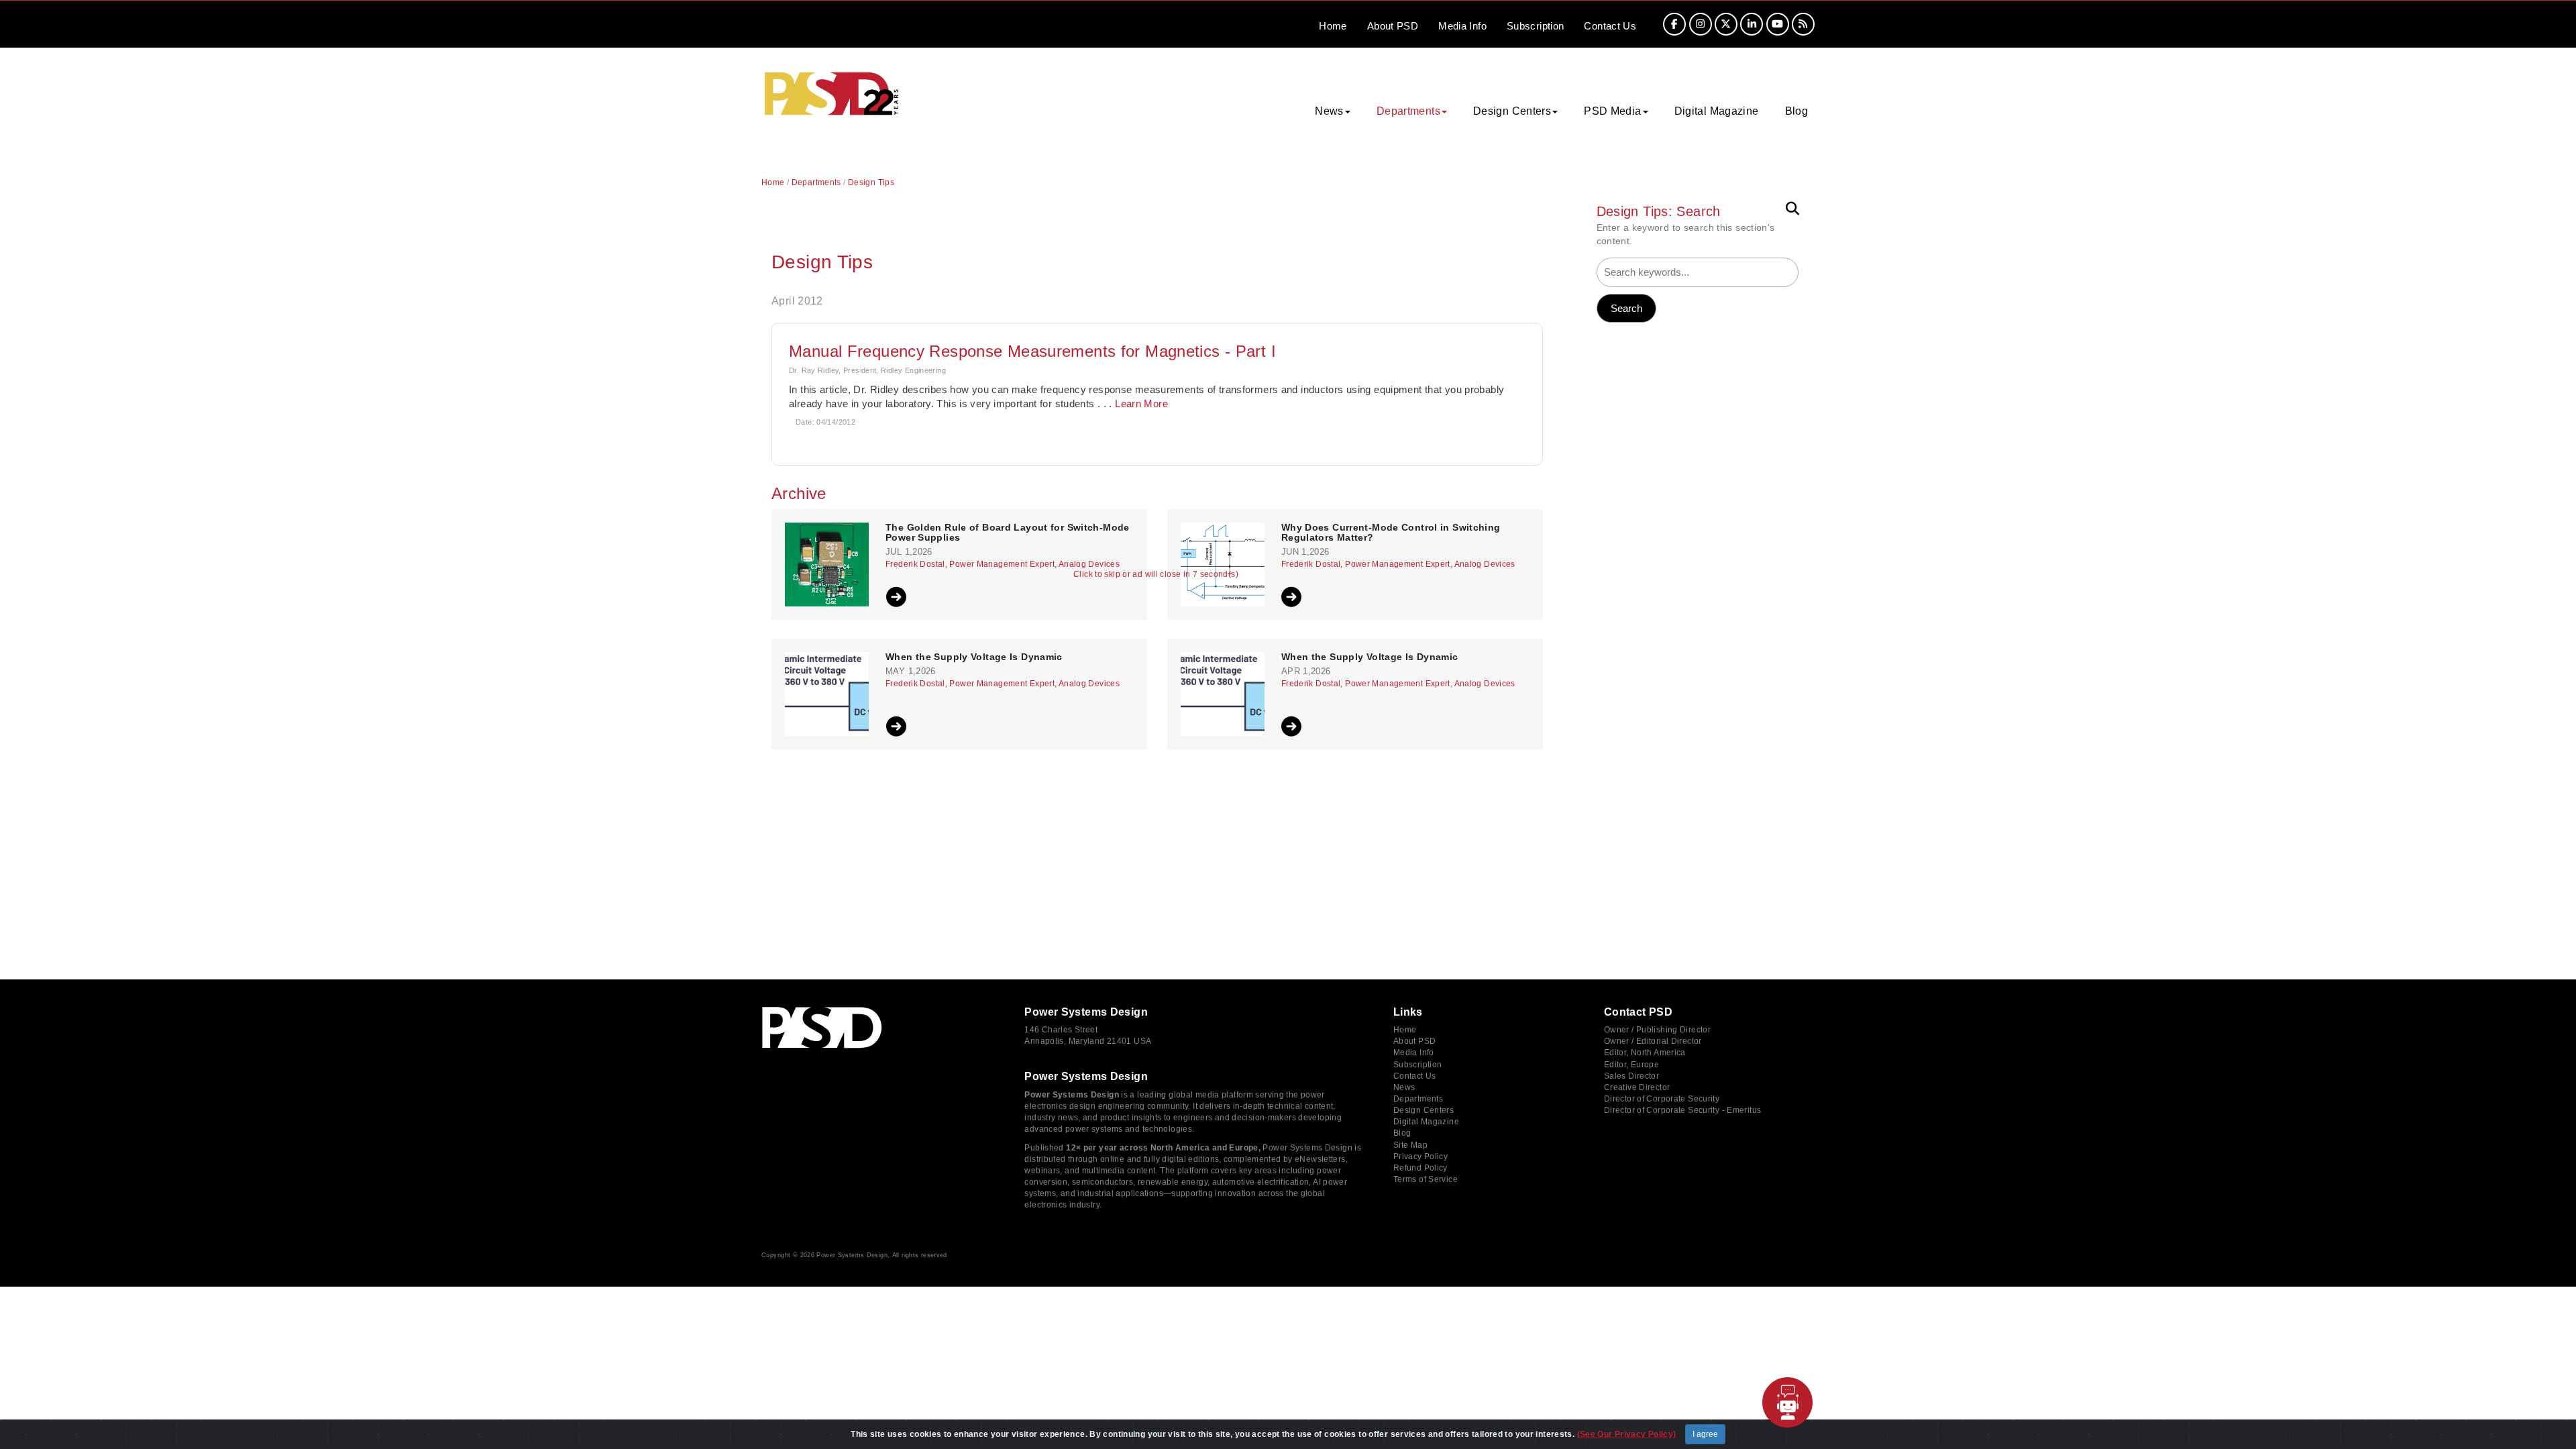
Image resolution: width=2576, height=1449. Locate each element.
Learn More (1141, 404)
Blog (1797, 111)
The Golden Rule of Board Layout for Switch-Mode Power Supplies (1008, 533)
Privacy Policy (1420, 1157)
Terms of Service (1426, 1179)
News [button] (1329, 111)
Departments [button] (1408, 111)
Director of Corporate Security (1662, 1099)
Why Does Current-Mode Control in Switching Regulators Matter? (1391, 533)
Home (1333, 26)
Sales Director (1631, 1076)
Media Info (1414, 1053)
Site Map (1410, 1145)
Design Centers (1424, 1110)
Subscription (1536, 26)
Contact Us (1415, 1076)
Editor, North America (1645, 1053)
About (1393, 26)
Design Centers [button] (1512, 111)
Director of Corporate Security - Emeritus (1682, 1110)
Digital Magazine (1717, 111)
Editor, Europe (1631, 1065)
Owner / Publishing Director (1657, 1030)
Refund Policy (1420, 1168)
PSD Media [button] (1612, 111)
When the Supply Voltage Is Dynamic (974, 657)
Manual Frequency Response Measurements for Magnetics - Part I (1032, 351)
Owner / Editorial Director (1653, 1041)
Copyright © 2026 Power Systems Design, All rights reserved (854, 1255)
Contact (1610, 26)
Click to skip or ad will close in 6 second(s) (1156, 575)
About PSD (1414, 1041)
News (1404, 1087)
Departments (816, 182)
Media (1462, 26)
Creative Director (1637, 1087)
